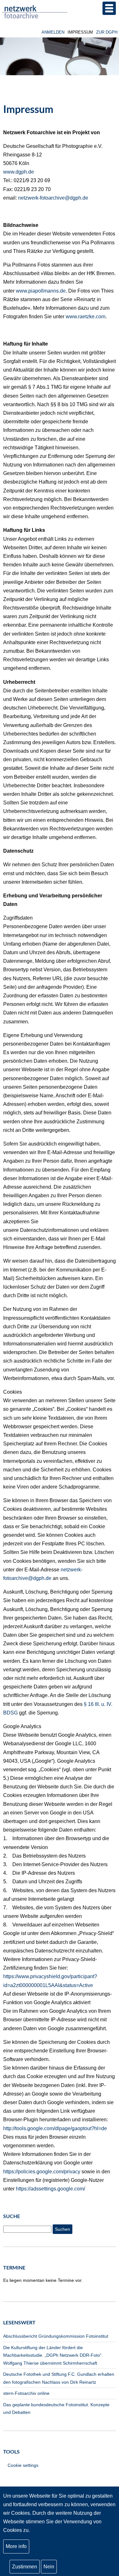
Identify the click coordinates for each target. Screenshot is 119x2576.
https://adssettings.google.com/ (50, 2189)
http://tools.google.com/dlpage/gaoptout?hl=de (55, 2128)
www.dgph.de (19, 172)
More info (16, 2546)
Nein (49, 2567)
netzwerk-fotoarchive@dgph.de (53, 198)
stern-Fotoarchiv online (26, 2393)
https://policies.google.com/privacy (42, 2172)
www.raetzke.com (86, 317)
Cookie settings (23, 2465)
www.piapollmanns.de (41, 291)
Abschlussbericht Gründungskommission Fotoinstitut (56, 2336)
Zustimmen (25, 2567)
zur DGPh (107, 32)
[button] (109, 8)
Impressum (80, 32)
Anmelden (53, 32)
